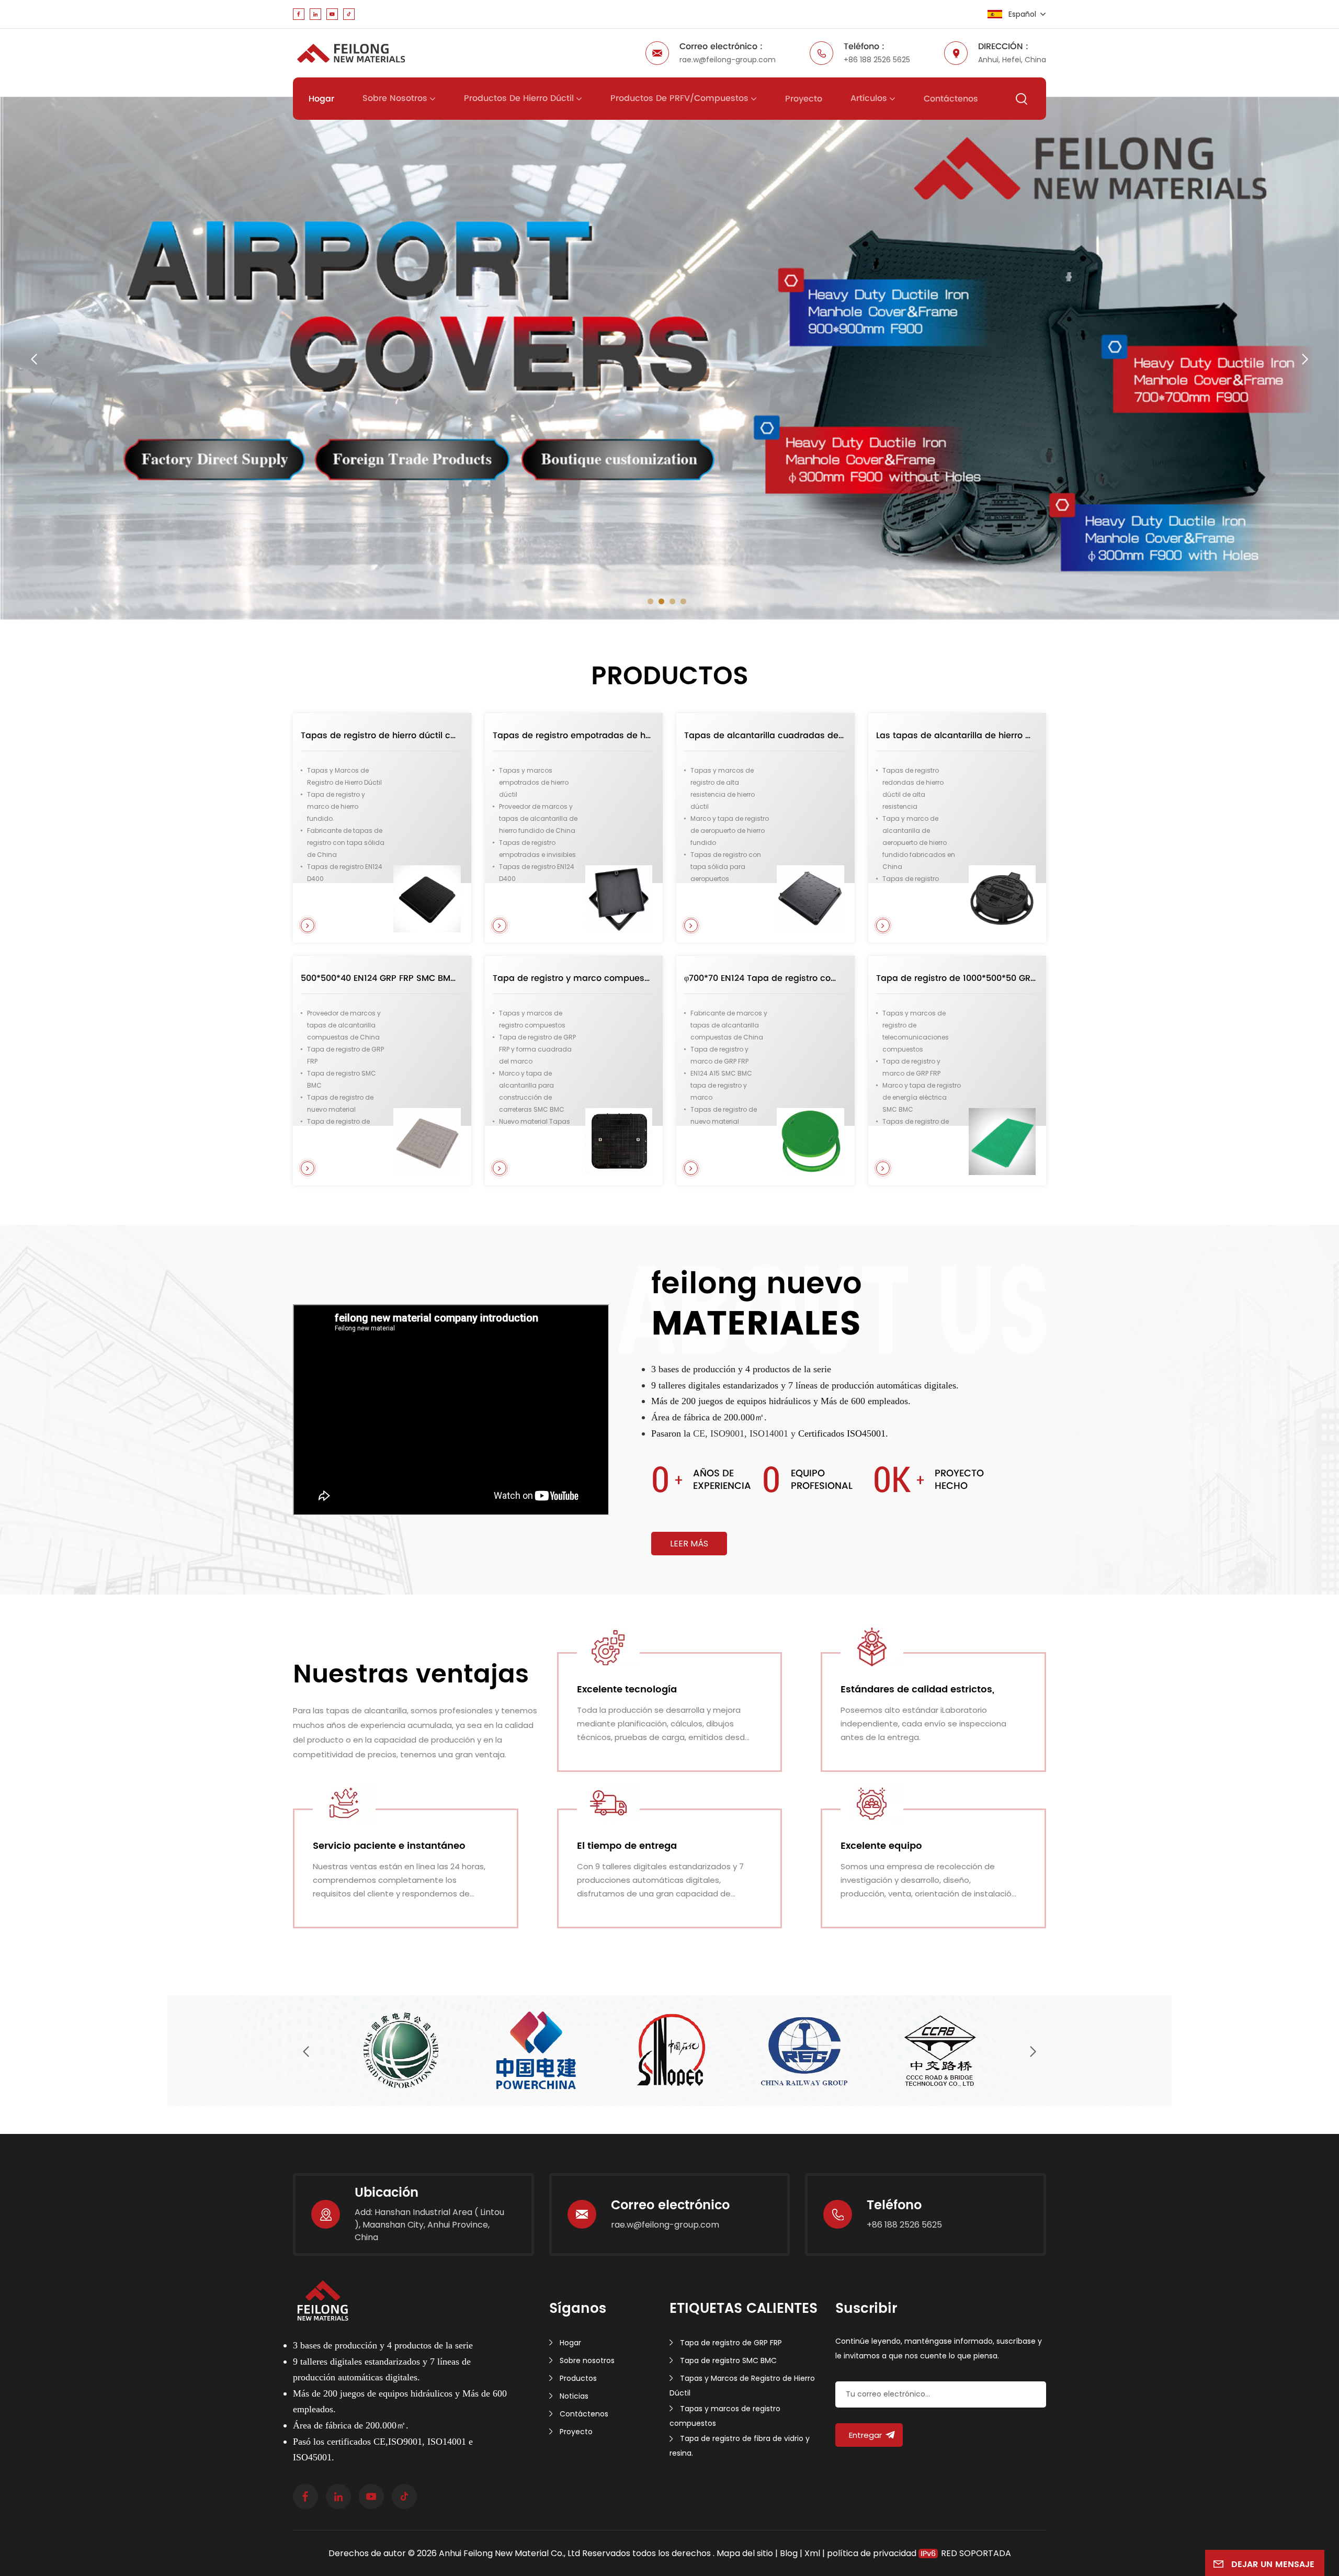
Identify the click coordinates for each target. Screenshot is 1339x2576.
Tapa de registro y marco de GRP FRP (719, 1055)
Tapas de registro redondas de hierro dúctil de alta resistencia (913, 788)
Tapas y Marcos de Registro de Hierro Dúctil (344, 776)
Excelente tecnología (627, 1690)
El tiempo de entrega (627, 1846)
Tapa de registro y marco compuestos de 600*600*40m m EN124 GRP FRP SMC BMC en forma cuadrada (573, 978)
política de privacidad (872, 2553)
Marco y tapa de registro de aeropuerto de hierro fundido (730, 831)
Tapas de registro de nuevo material (340, 1103)
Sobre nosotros (395, 98)
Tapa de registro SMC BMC (342, 1079)
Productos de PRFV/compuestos (679, 98)
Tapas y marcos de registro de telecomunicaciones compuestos (916, 1031)
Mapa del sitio (746, 2553)
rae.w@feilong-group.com (728, 60)
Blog (789, 2553)
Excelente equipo (881, 1846)
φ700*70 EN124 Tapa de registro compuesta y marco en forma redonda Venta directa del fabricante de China (764, 978)
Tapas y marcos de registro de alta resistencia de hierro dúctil (723, 788)
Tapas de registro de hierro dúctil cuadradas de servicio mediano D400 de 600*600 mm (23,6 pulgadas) (381, 736)
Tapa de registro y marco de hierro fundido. (336, 806)
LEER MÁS (689, 1544)
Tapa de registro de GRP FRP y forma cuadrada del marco (537, 1049)
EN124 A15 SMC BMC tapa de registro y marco (721, 1085)
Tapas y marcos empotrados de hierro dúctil (534, 782)
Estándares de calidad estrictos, (917, 1690)
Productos (578, 2378)
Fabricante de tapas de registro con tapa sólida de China (346, 843)
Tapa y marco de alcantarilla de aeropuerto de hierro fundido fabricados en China (919, 843)
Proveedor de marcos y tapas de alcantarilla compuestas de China (344, 1025)
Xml (812, 2553)
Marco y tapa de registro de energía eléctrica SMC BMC (922, 1097)
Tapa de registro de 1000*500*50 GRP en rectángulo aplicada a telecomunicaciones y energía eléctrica (956, 978)
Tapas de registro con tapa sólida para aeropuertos (726, 867)
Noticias (574, 2396)
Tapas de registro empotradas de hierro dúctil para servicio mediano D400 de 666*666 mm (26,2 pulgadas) (573, 736)
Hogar (321, 99)
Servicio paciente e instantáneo (389, 1846)
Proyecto (804, 99)
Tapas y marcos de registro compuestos (532, 1019)
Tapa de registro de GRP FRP (345, 1055)
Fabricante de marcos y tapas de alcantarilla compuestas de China (729, 1025)
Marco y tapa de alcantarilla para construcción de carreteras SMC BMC (532, 1091)
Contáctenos (951, 99)
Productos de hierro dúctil (519, 98)
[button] (650, 601)
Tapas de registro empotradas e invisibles (537, 849)
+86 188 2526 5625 (877, 60)
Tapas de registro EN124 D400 (345, 873)
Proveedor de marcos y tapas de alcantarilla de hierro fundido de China (538, 818)
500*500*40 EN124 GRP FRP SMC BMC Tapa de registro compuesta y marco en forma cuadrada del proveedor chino (381, 978)
